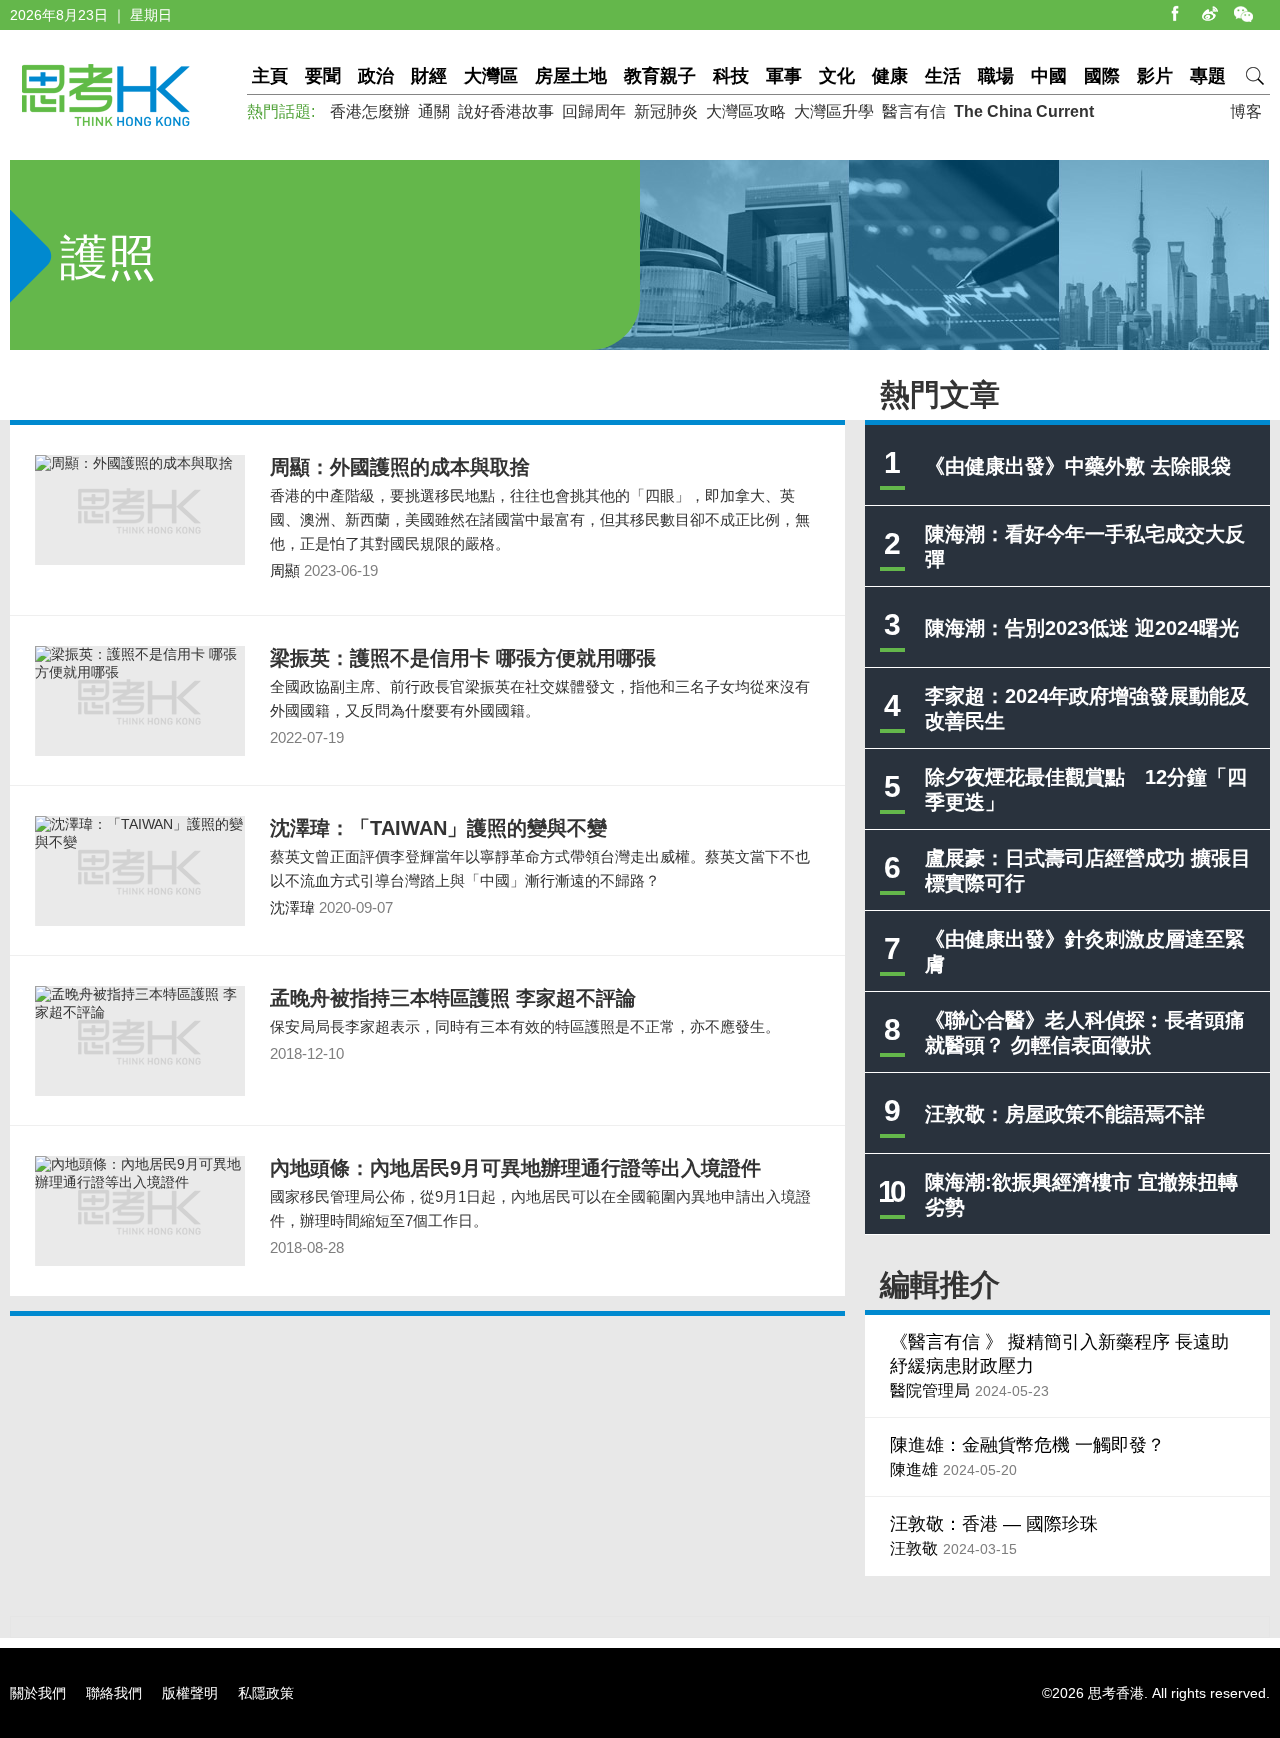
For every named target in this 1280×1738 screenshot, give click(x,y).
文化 (837, 76)
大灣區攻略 (746, 111)
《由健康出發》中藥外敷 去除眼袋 (1078, 466)
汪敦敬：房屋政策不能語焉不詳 (1065, 1114)
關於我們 (38, 1693)
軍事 (784, 76)
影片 (1155, 76)
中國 (1049, 76)
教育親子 (660, 76)
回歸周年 (594, 111)
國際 (1102, 76)
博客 (1246, 111)
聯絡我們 (114, 1693)
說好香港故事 (506, 111)
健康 (890, 76)
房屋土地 (571, 76)
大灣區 (491, 76)
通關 (434, 111)
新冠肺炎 (666, 111)
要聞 (323, 76)
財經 (429, 76)
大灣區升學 (834, 111)
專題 (1208, 76)
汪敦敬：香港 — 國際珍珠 (994, 1524)
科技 (731, 76)
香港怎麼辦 (370, 111)
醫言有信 (914, 111)
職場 (996, 76)
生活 (943, 76)
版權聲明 (190, 1693)
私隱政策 (266, 1693)
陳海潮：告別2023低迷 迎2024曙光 (1082, 628)
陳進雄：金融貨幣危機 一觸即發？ (1027, 1445)
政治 (376, 76)
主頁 (270, 76)
